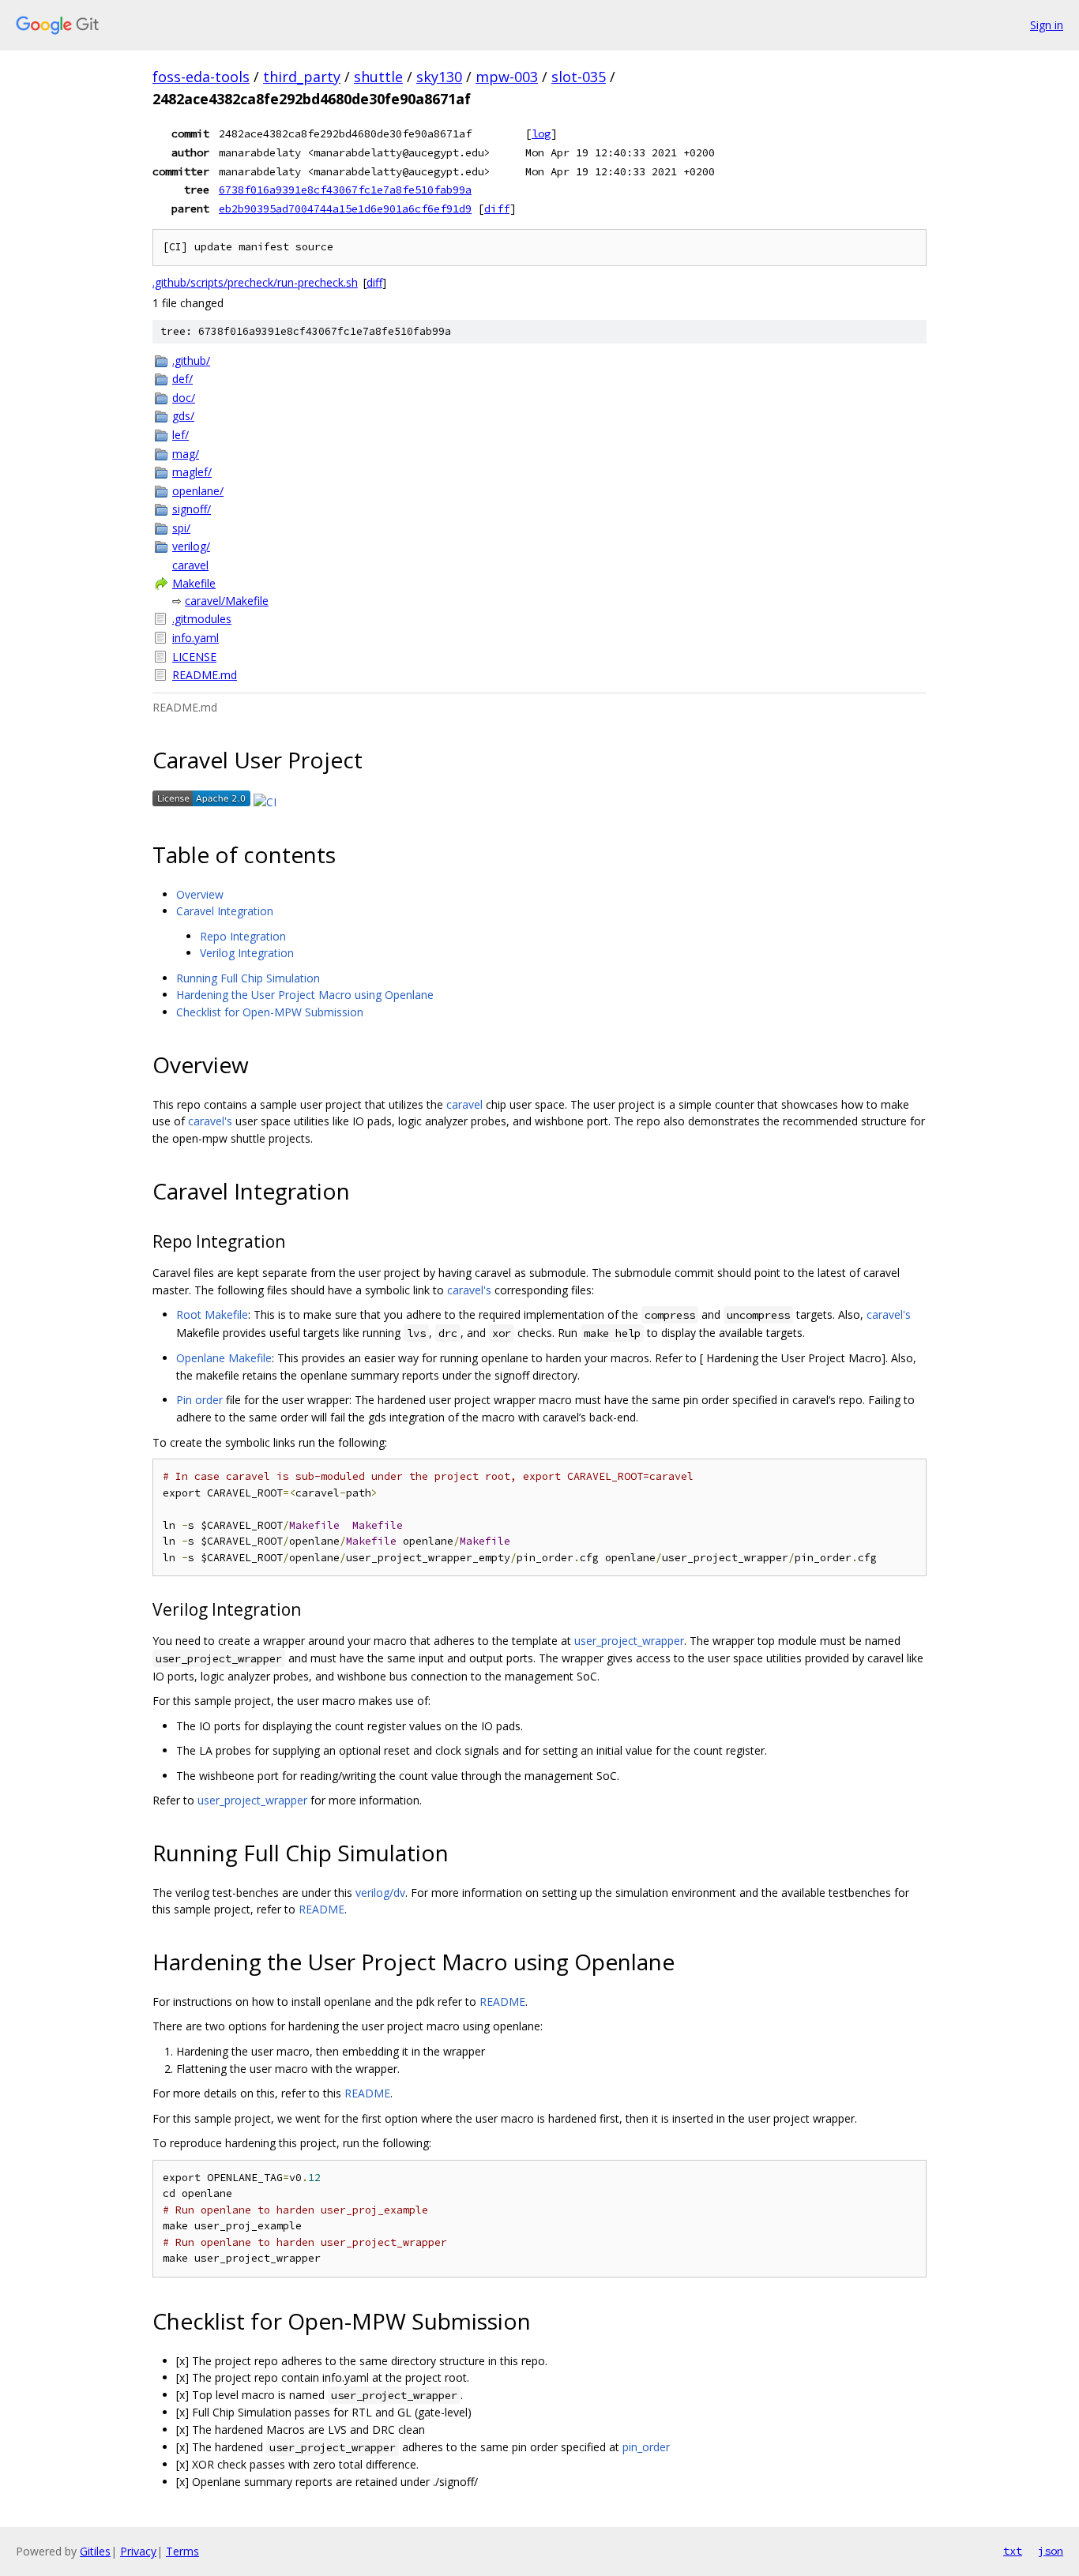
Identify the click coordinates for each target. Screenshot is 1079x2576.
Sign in (1047, 25)
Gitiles (95, 2551)
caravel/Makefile (227, 601)
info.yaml (195, 638)
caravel (190, 565)
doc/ (184, 398)
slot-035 (579, 77)
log (541, 133)
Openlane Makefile (224, 1358)
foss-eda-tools (201, 77)
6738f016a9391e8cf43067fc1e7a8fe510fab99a (345, 190)
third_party (302, 77)
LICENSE (194, 657)
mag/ (186, 454)
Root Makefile (212, 1314)
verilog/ (191, 546)
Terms (182, 2551)
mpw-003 (507, 77)
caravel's (210, 1121)
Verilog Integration (247, 953)
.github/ (191, 360)
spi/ (181, 528)
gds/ (183, 416)
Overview (200, 894)
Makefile (194, 583)
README (321, 1909)
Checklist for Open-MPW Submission (270, 1012)
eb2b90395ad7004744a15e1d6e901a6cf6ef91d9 (345, 208)
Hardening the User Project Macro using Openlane (305, 995)
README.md (205, 675)
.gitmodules (202, 619)
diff (497, 208)
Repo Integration (243, 936)
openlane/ (198, 491)
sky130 (439, 77)
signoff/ (192, 509)
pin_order (646, 2447)
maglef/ (192, 472)
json (1051, 2551)
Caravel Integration (225, 911)
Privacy (138, 2551)
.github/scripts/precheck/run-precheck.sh (255, 282)
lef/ (180, 435)
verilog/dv (380, 1893)
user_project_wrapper (629, 1641)
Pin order (199, 1400)
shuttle (378, 77)
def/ (182, 379)
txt (1013, 2551)
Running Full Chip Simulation (248, 978)
